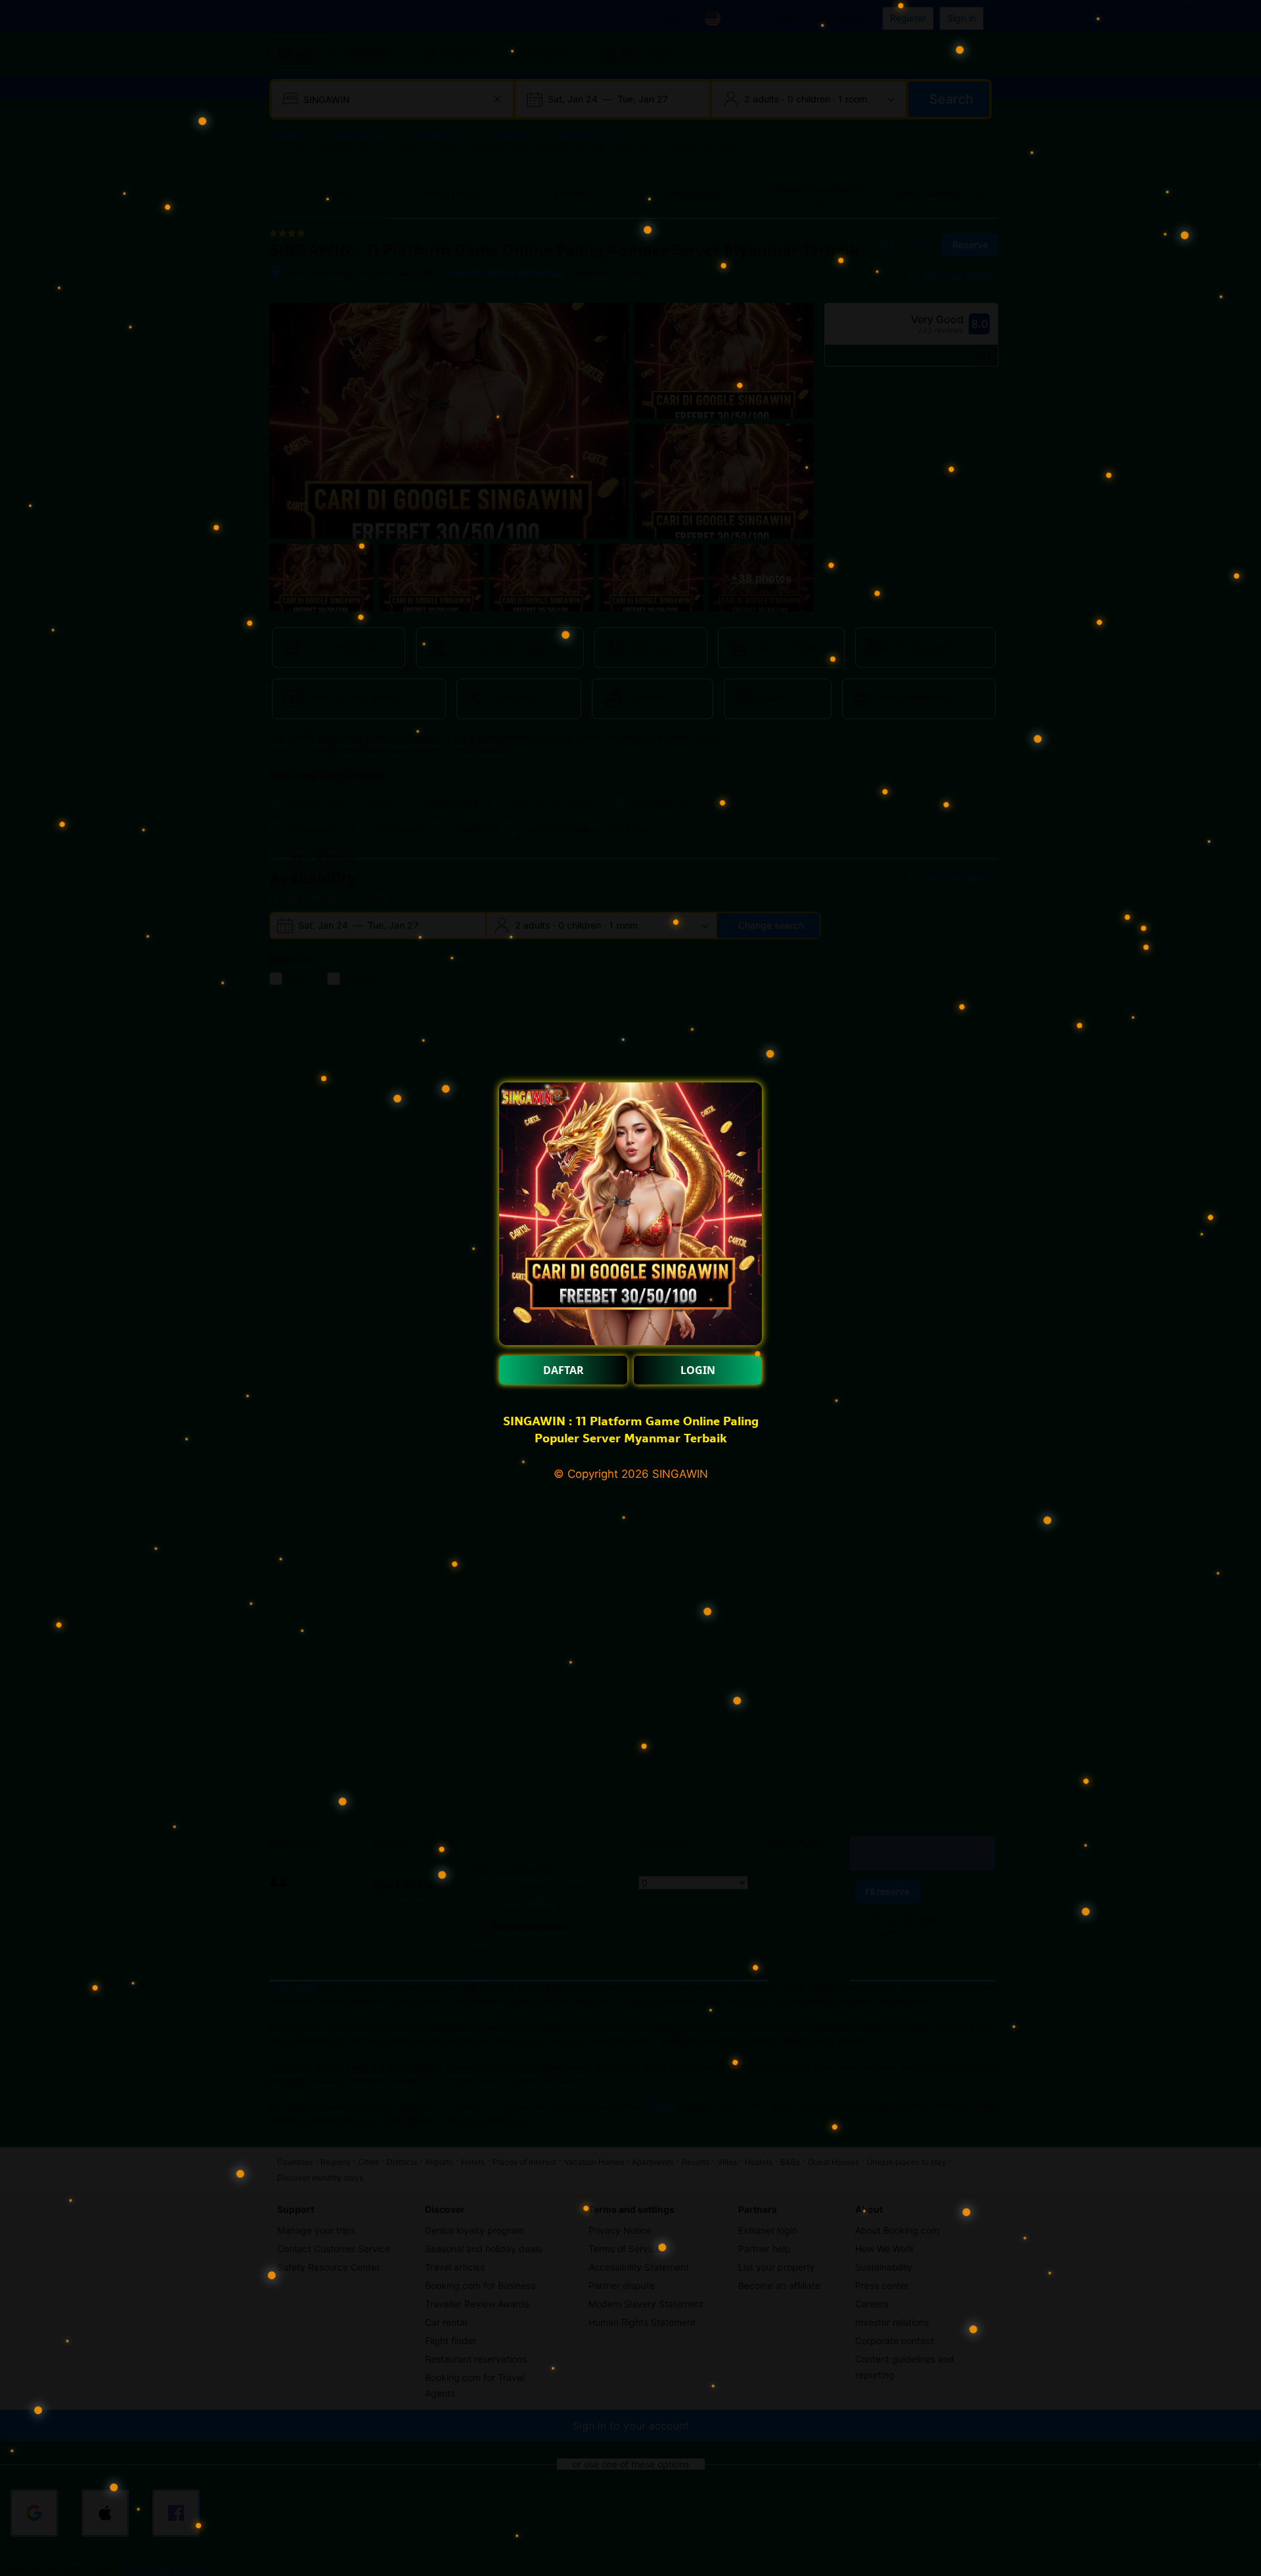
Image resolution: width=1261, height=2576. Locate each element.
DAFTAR (564, 1370)
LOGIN (698, 1370)
